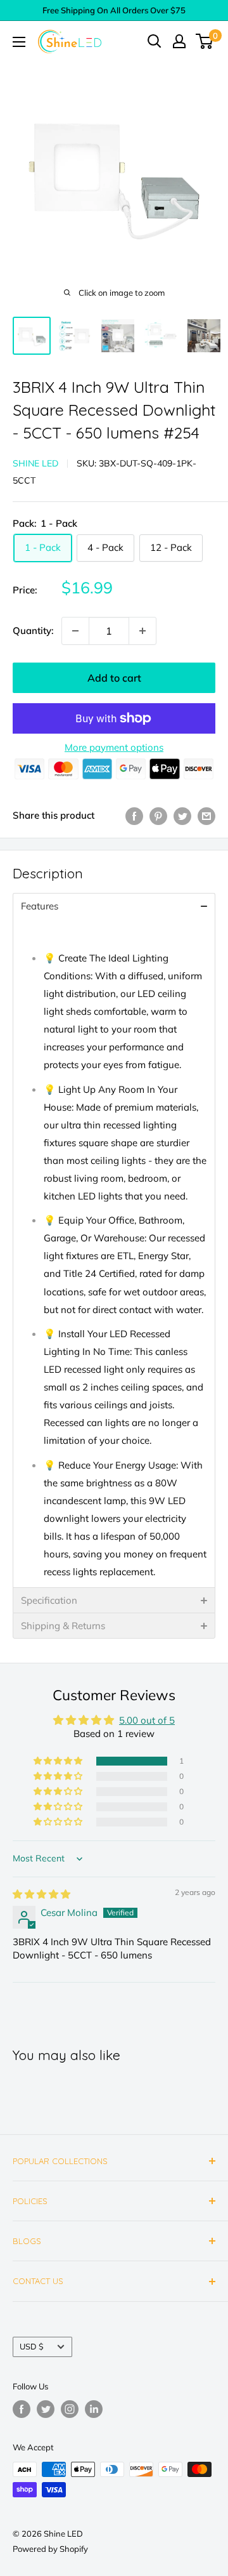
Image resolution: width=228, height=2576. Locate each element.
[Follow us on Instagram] (70, 2409)
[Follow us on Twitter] (46, 2409)
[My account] (179, 41)
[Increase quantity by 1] (142, 631)
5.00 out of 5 (147, 1720)
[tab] (114, 906)
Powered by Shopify (50, 2549)
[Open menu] (19, 42)
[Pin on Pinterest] (158, 816)
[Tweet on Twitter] (182, 816)
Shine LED (35, 463)
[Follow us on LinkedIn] (94, 2409)
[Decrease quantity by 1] (75, 631)
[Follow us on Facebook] (22, 2409)
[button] (59, 1761)
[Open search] (155, 41)
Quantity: (33, 631)
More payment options (114, 747)
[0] (205, 41)
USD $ (32, 2346)
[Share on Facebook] (134, 816)
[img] (41, 1894)
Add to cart (114, 678)
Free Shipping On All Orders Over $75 (114, 10)
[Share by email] (206, 816)
